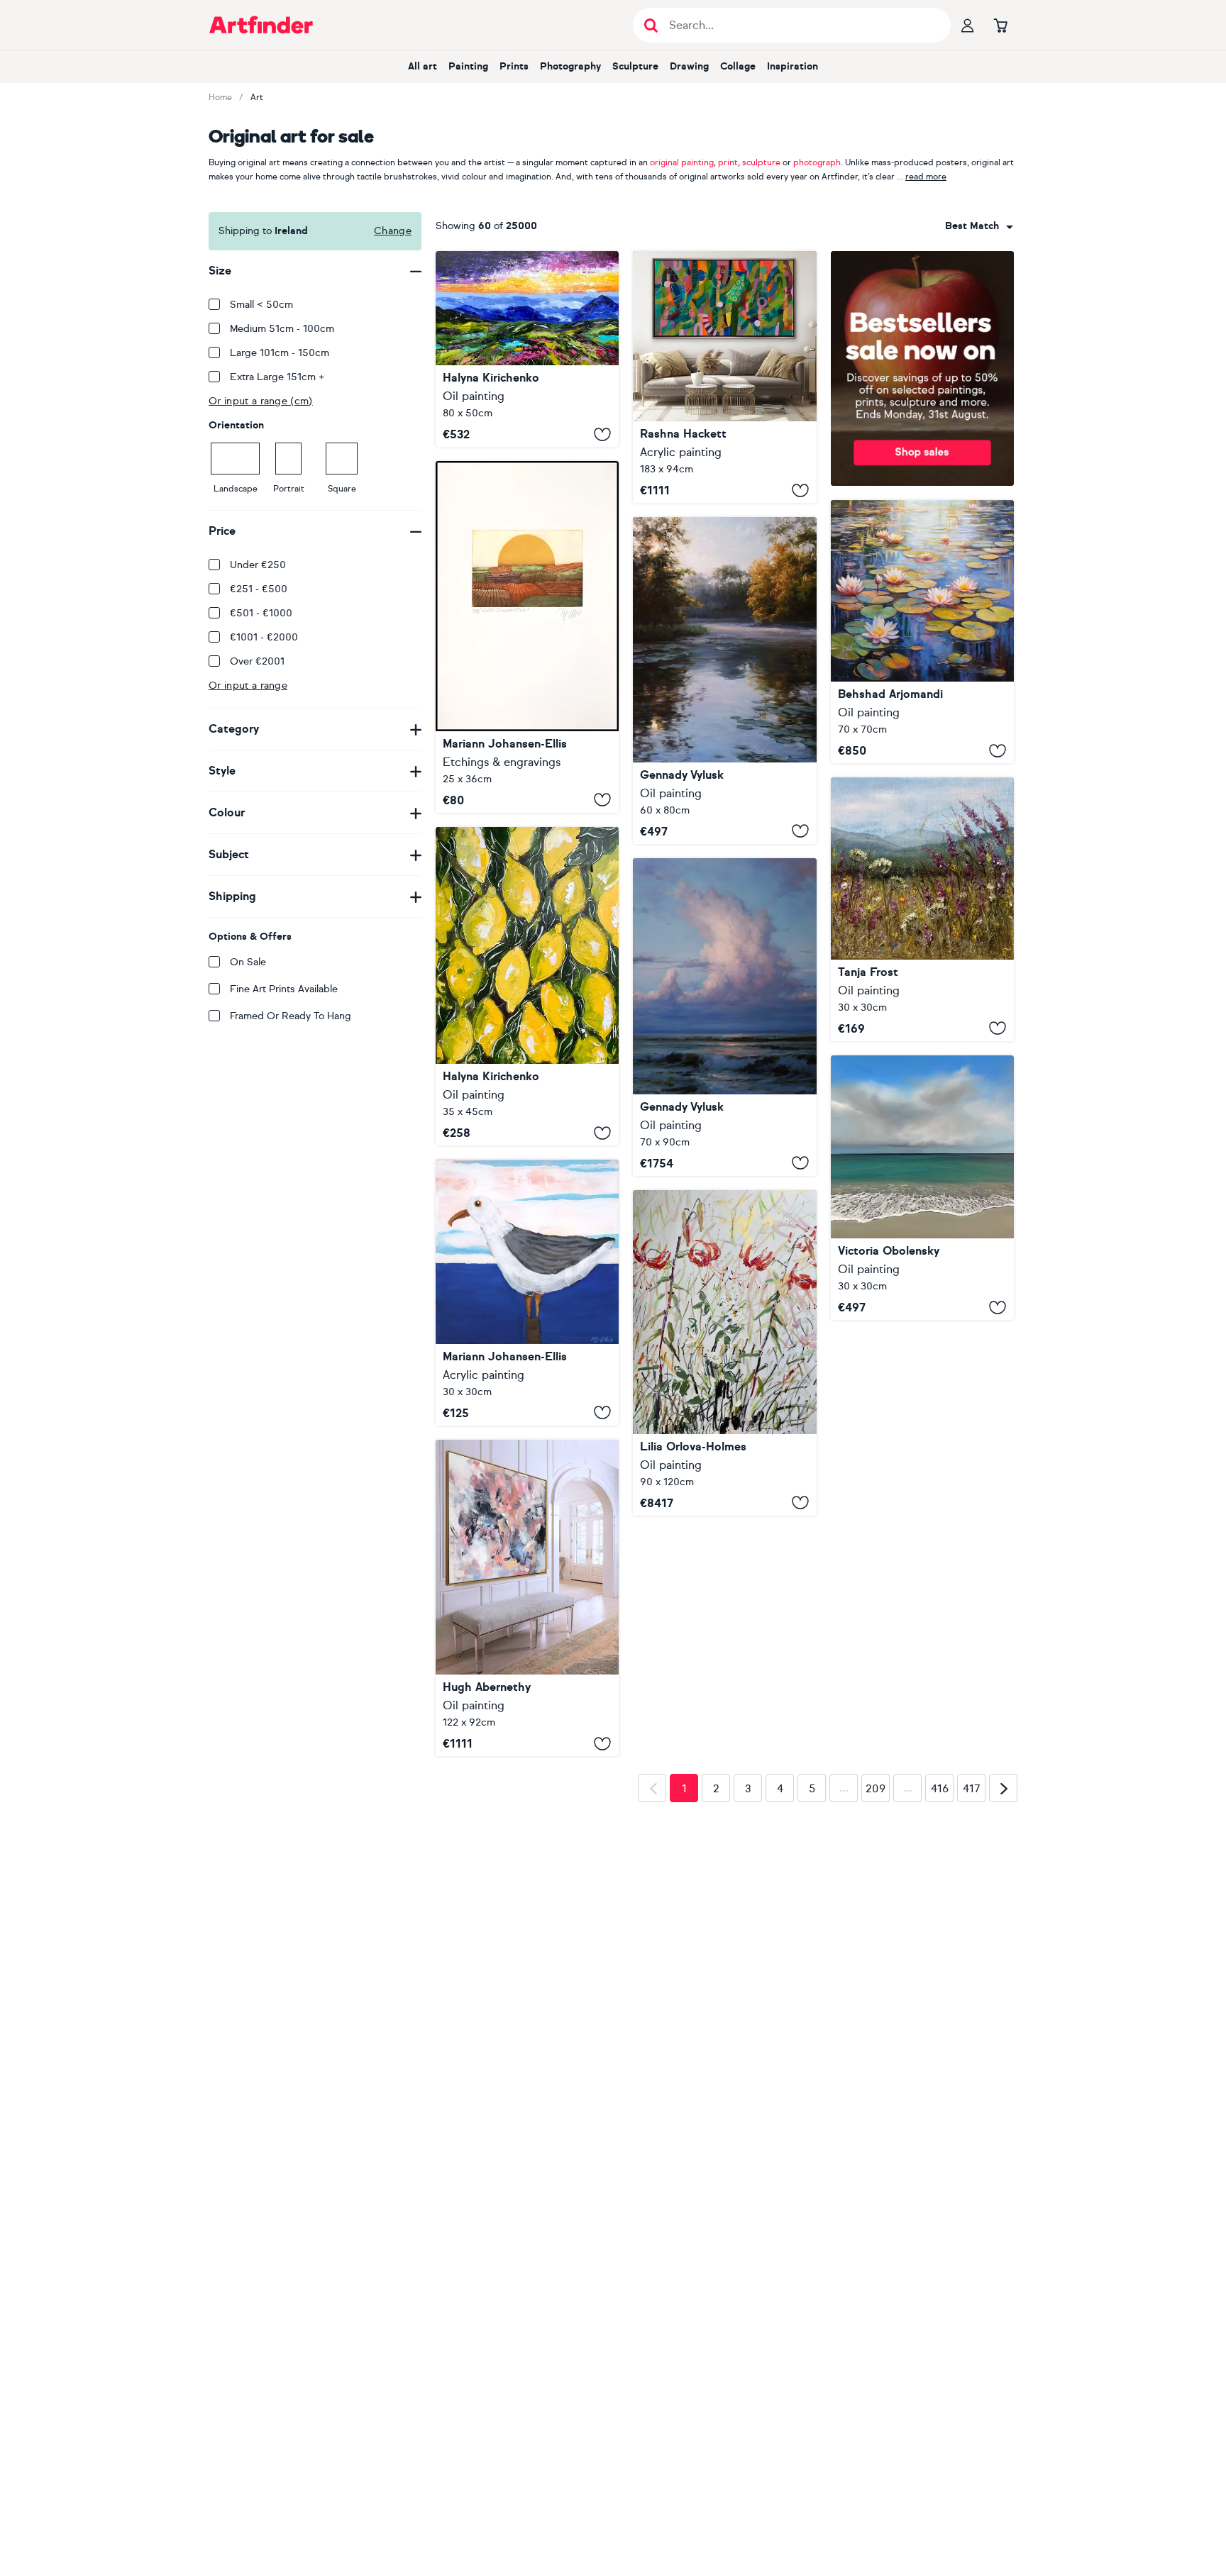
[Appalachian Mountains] (527, 349)
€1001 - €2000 (264, 637)
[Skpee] (527, 1598)
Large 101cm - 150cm (280, 353)
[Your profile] (968, 25)
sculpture (761, 162)
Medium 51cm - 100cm (282, 329)
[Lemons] (527, 986)
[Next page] (1003, 2012)
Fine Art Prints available (284, 989)
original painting (682, 162)
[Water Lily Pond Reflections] (922, 632)
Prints (514, 66)
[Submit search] (651, 25)
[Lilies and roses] (724, 1353)
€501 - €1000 (261, 613)
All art (423, 66)
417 (972, 2013)
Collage (738, 66)
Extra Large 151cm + (277, 377)
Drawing (689, 66)
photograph (817, 162)
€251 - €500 (259, 589)
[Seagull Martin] (527, 1292)
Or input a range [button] (248, 685)
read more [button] (926, 177)
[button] (979, 226)
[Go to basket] (1000, 25)
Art (257, 97)
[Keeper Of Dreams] (922, 1188)
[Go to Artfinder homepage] (261, 25)
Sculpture (635, 66)
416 (940, 2013)
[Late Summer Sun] (527, 637)
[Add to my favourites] (602, 434)
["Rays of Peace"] (724, 681)
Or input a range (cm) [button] (261, 401)
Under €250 (258, 565)
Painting (468, 66)
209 (876, 2013)
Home (220, 97)
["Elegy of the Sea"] (724, 1017)
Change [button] (393, 231)
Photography (570, 66)
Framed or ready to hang (291, 1016)
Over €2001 (257, 661)
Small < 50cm (261, 305)
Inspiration (793, 66)
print (728, 162)
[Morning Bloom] (922, 909)
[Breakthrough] (724, 377)
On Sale (248, 962)
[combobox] (979, 226)
